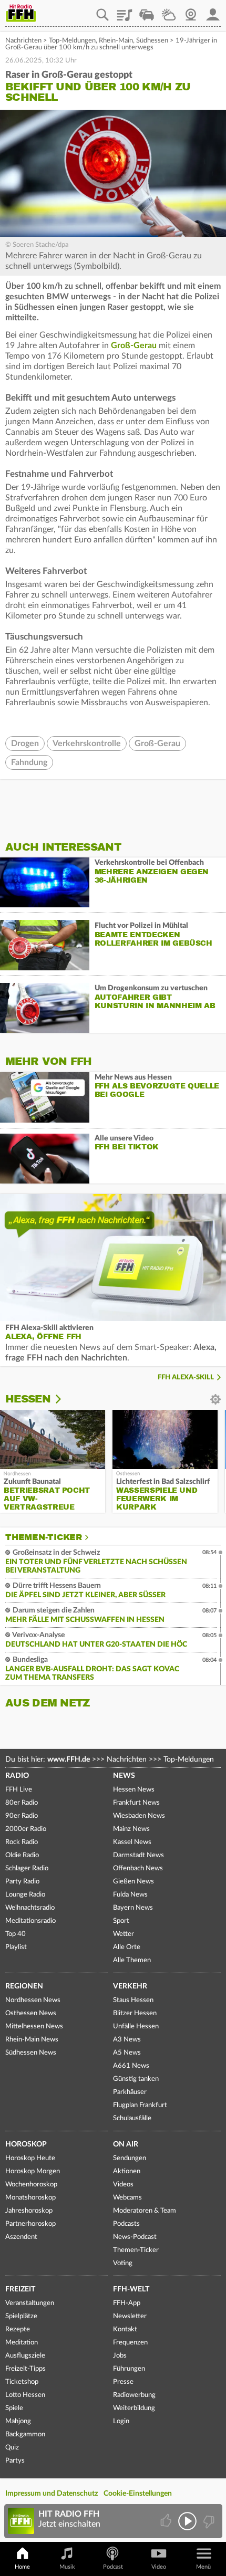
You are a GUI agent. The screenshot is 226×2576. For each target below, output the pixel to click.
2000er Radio (26, 1829)
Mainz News (131, 1829)
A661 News (131, 2066)
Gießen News (133, 1882)
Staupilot (147, 11)
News (124, 1776)
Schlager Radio (27, 1868)
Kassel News (132, 1842)
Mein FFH (213, 11)
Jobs (120, 2356)
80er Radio (22, 1803)
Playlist (125, 11)
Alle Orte (127, 1947)
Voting (123, 2263)
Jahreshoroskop (29, 2211)
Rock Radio (22, 1842)
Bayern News (133, 1908)
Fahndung (29, 762)
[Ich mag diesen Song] (167, 2521)
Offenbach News (138, 1868)
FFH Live (19, 1790)
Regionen (24, 1986)
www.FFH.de (69, 1760)
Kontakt (125, 2329)
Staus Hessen (133, 2000)
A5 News (127, 2053)
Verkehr (130, 1986)
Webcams (127, 2198)
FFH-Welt (131, 2289)
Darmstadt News (138, 1855)
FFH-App (127, 2303)
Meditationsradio (30, 1921)
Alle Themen (132, 1960)
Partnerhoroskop (30, 2224)
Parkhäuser (130, 2092)
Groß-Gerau (134, 345)
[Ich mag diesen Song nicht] (208, 2521)
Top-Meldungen (72, 41)
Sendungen (130, 2158)
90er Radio (22, 1816)
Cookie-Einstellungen (138, 2494)
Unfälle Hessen (136, 2027)
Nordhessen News (33, 2000)
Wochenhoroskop (31, 2185)
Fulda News (130, 1895)
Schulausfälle (132, 2118)
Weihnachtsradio (30, 1908)
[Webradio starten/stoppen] (187, 2521)
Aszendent (21, 2237)
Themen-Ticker (44, 1537)
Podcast (113, 2567)
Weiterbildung (134, 2408)
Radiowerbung (134, 2395)
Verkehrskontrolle (87, 744)
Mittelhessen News (34, 2027)
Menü (203, 2567)
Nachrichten (23, 41)
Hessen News (134, 1790)
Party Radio (22, 1882)
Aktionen (127, 2171)
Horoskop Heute (30, 2158)
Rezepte (18, 2329)
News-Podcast (135, 2237)
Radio (17, 1776)
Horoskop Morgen (33, 2171)
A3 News (127, 2040)
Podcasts (126, 2224)
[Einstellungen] (65, 1399)
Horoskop (26, 2144)
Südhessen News (31, 2053)
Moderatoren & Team (145, 2211)
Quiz (12, 2448)
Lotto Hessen (25, 2395)
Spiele (14, 2408)
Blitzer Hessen (135, 2013)
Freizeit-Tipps (25, 2369)
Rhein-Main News (32, 2040)
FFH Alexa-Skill (186, 1378)
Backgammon (25, 2434)
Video (159, 2567)
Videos (123, 2185)
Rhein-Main (116, 41)
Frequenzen (130, 2343)
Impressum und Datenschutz (52, 2494)
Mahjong (18, 2421)
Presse (123, 2382)
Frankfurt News (136, 1803)
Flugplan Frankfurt (140, 2105)
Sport (121, 1921)
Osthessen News (31, 2013)
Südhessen (152, 41)
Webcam (191, 11)
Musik (67, 2567)
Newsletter (130, 2316)
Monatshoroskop (30, 2198)
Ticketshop (22, 2382)
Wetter (169, 11)
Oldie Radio (22, 1855)
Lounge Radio (25, 1895)
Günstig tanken (136, 2079)
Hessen (28, 1399)
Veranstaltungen (30, 2303)
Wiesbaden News (139, 1816)
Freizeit (20, 2289)
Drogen (25, 744)
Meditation (22, 2343)
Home (22, 2567)
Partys (15, 2461)
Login (121, 2421)
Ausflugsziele (25, 2356)
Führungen (129, 2369)
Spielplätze (21, 2316)
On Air (126, 2144)
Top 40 (16, 1934)
